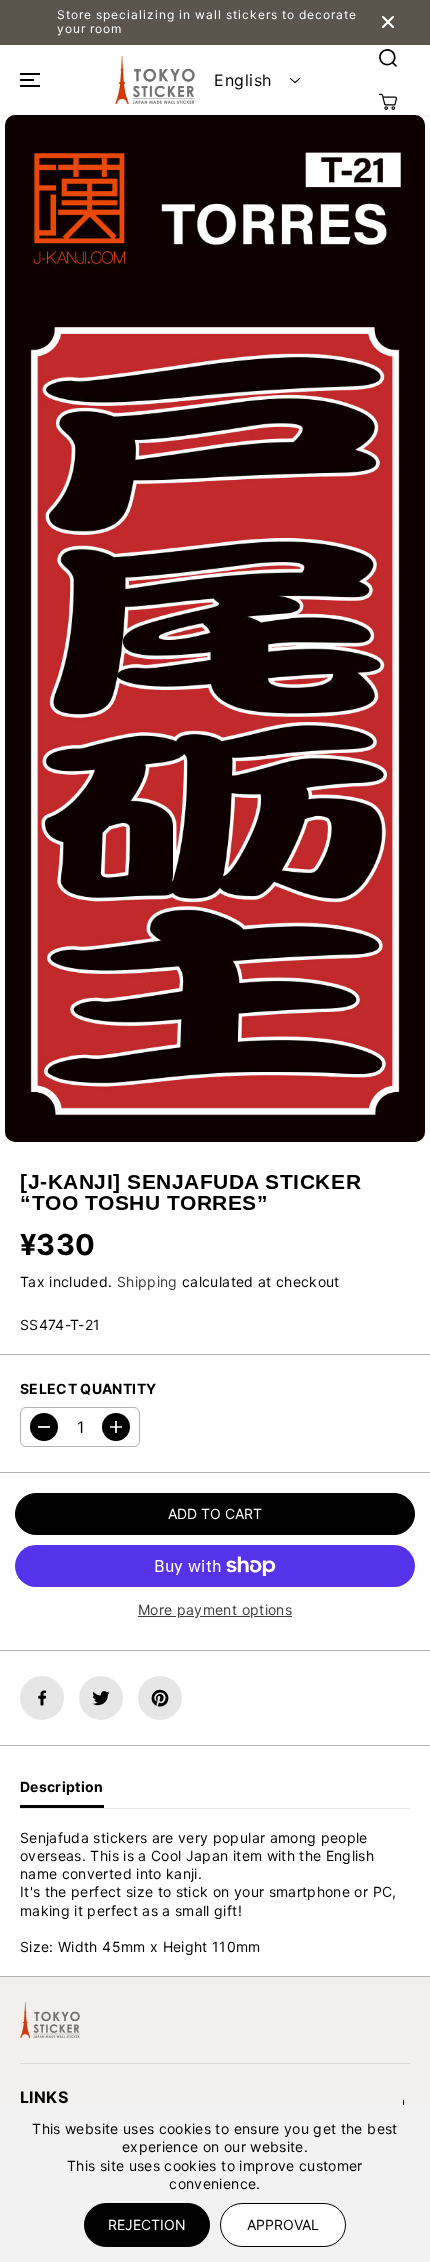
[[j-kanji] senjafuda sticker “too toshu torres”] (215, 628)
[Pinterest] (160, 1698)
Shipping (147, 1281)
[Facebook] (42, 1698)
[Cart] (388, 102)
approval (283, 2224)
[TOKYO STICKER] (155, 80)
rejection (147, 2224)
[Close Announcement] (388, 22)
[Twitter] (101, 1698)
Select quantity (88, 1388)
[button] (27, 80)
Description (62, 1786)
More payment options (215, 1609)
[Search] (388, 58)
